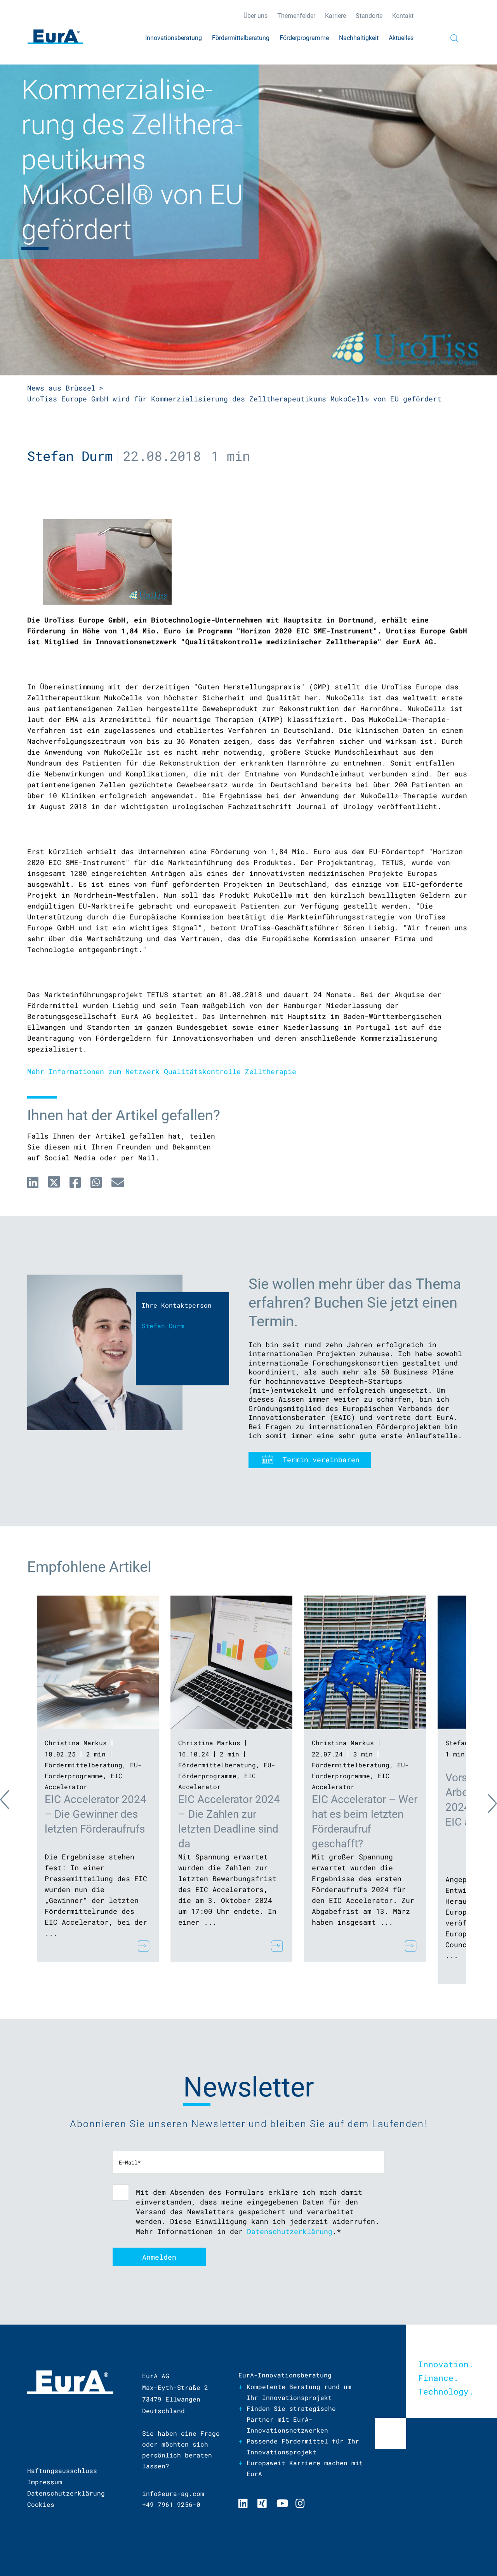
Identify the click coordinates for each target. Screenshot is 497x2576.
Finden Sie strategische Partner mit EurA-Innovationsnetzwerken (291, 2419)
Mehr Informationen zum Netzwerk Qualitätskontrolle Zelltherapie (162, 1071)
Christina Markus (76, 1743)
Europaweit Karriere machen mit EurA (305, 2468)
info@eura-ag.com (173, 2493)
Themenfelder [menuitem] (296, 16)
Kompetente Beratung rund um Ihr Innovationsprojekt (299, 2392)
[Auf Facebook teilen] (75, 1182)
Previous (12, 1802)
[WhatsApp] (96, 1182)
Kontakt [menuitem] (403, 16)
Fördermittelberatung (83, 1765)
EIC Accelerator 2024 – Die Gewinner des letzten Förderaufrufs (96, 1814)
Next (485, 1802)
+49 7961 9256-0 (171, 2504)
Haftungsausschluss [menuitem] (62, 2470)
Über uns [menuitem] (255, 16)
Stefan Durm (70, 456)
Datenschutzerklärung (290, 2231)
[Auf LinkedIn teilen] (33, 1182)
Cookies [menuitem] (41, 2504)
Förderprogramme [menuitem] (304, 38)
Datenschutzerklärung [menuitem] (66, 2493)
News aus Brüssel (61, 388)
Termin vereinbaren (321, 1460)
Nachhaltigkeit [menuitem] (359, 38)
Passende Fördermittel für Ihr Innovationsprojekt (303, 2446)
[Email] (118, 1182)
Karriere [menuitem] (335, 16)
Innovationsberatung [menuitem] (174, 38)
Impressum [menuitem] (45, 2482)
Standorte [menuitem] (369, 16)
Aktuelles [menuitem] (401, 38)
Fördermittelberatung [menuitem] (241, 38)
